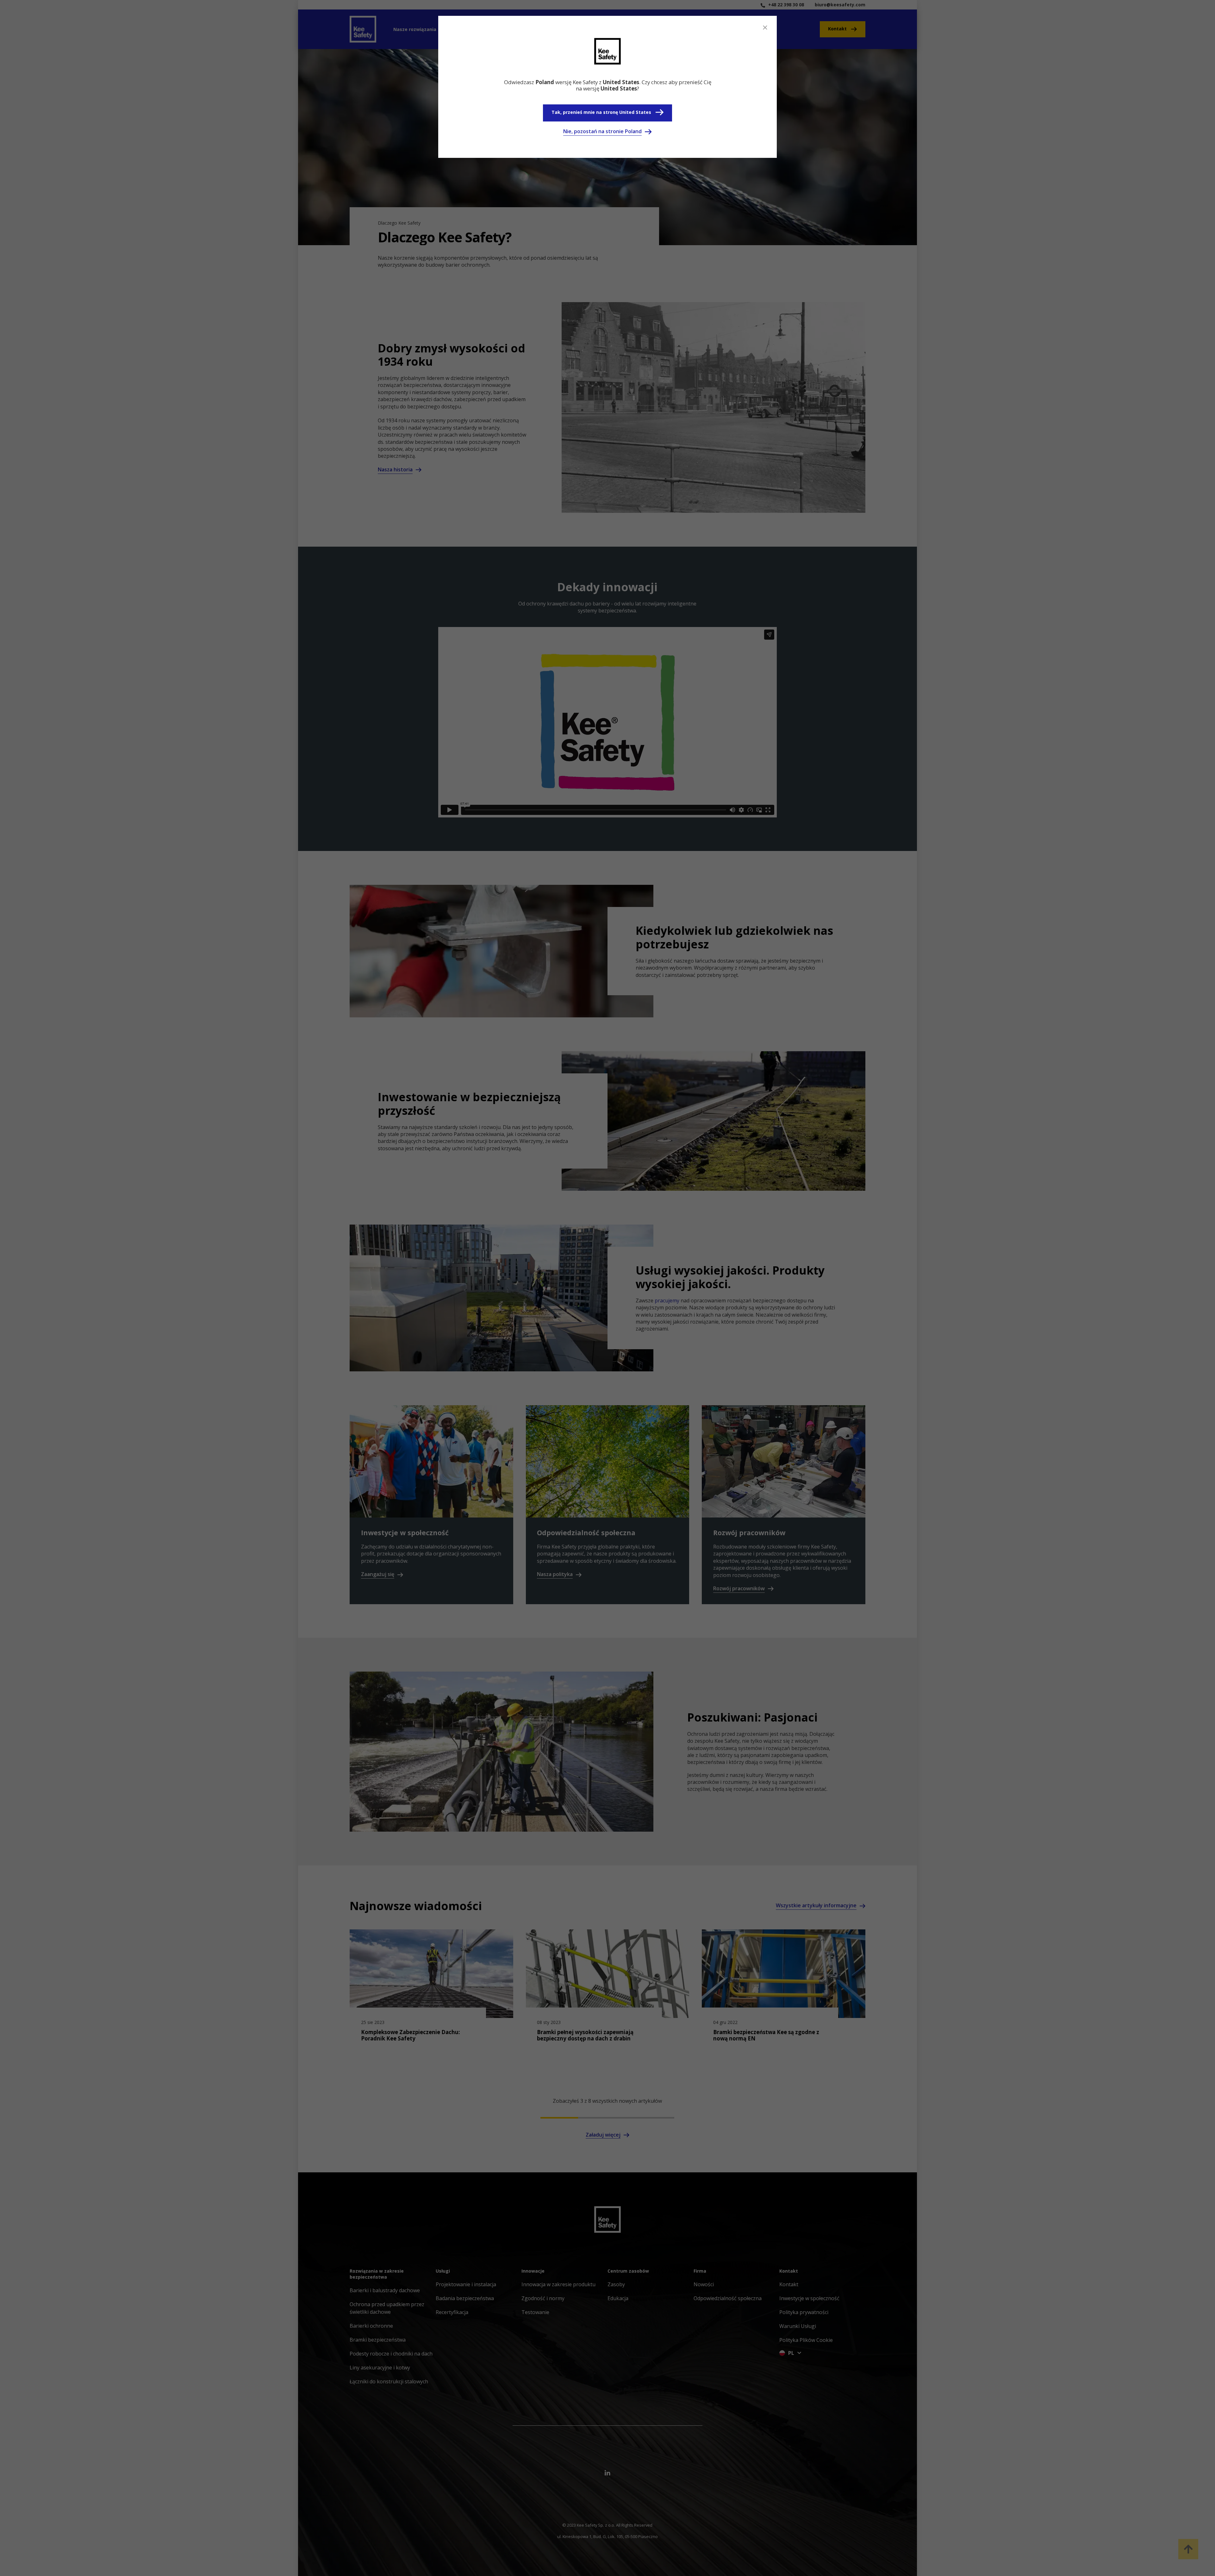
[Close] (765, 28)
